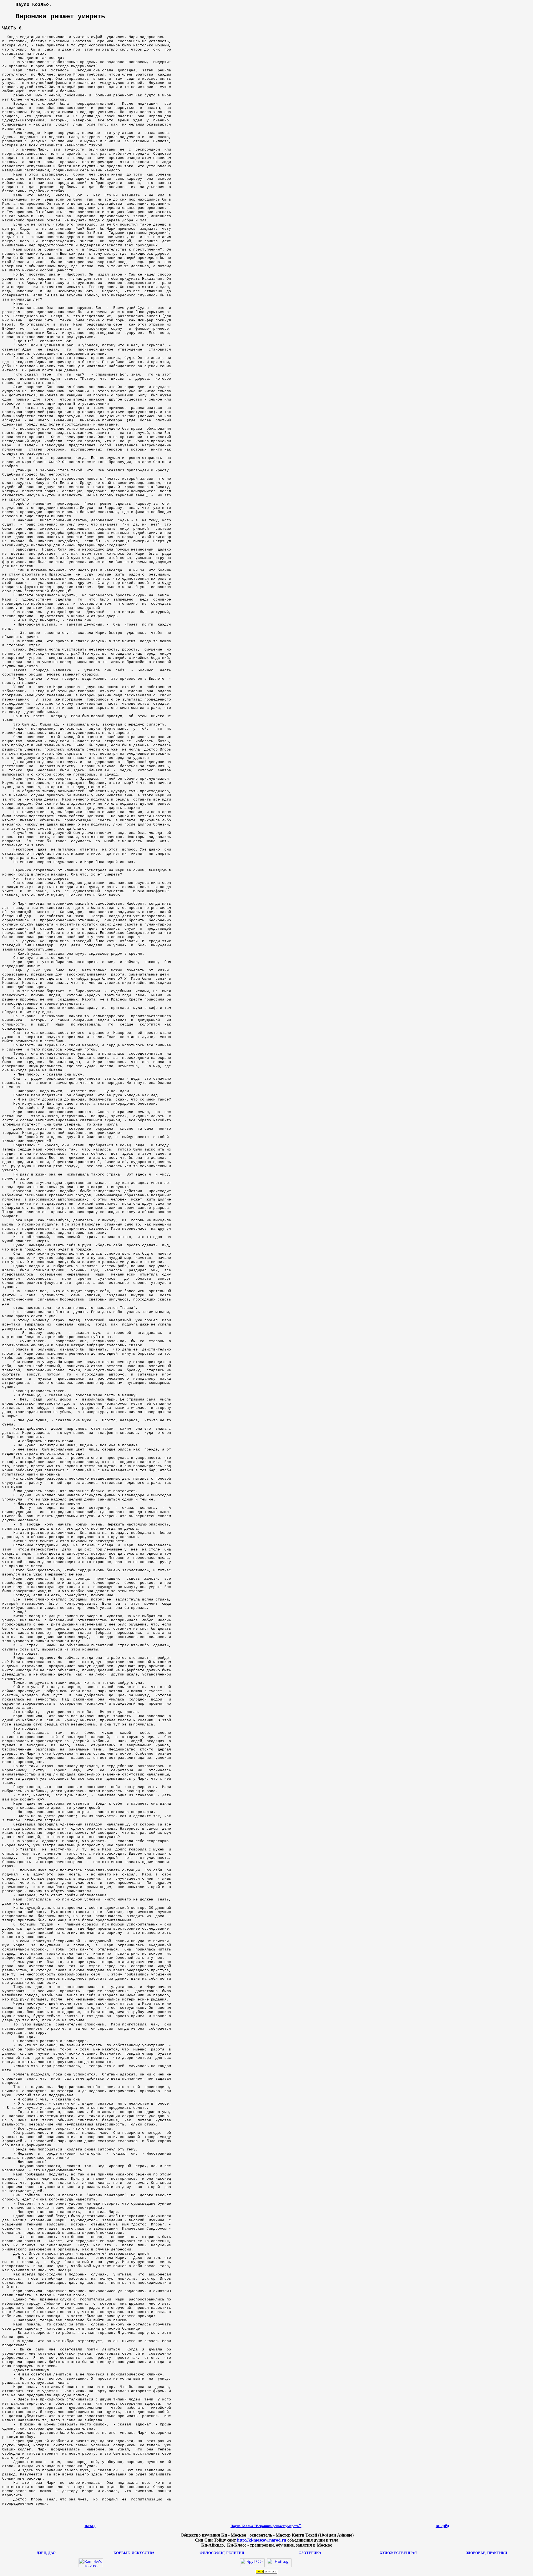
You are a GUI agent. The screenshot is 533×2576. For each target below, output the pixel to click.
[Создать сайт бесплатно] (266, 2572)
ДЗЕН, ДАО (46, 2553)
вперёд (442, 2526)
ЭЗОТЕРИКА (310, 2553)
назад (90, 2526)
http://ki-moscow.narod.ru (262, 2540)
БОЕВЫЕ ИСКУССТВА (134, 2553)
